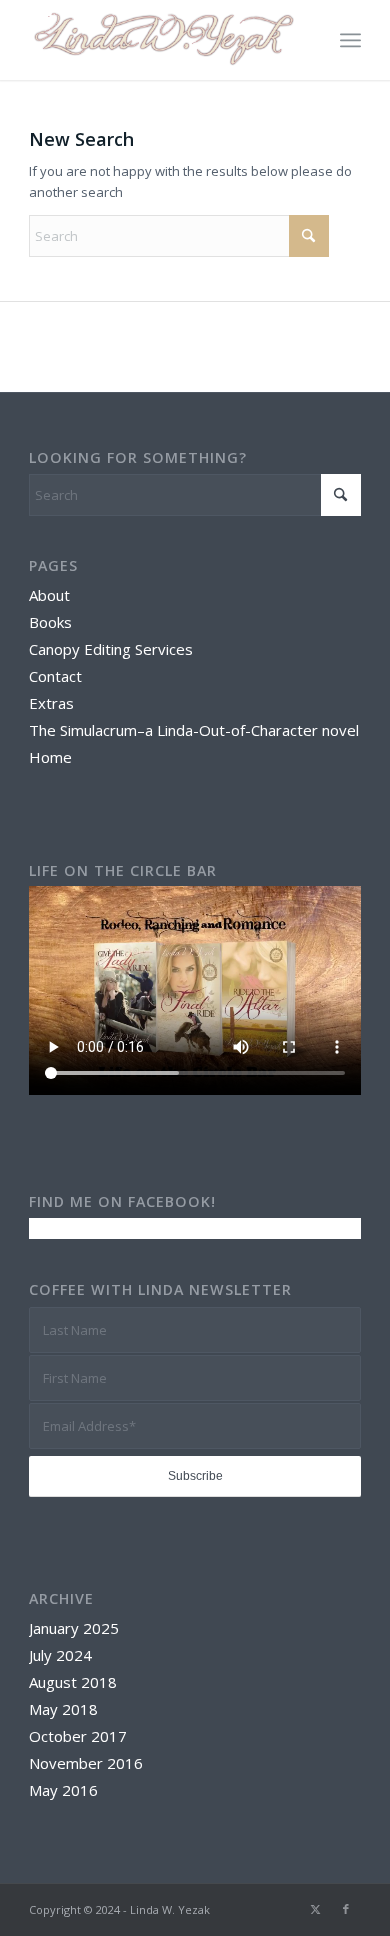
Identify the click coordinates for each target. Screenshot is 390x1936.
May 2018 (63, 1709)
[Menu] (350, 40)
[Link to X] (316, 1909)
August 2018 (73, 1682)
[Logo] (161, 40)
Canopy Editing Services (111, 649)
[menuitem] (350, 40)
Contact (55, 676)
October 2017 (78, 1736)
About (49, 595)
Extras (51, 703)
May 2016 (63, 1790)
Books (50, 622)
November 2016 (86, 1763)
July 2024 (60, 1655)
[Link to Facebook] (346, 1909)
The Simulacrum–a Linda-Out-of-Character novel (194, 730)
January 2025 (74, 1628)
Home (50, 757)
